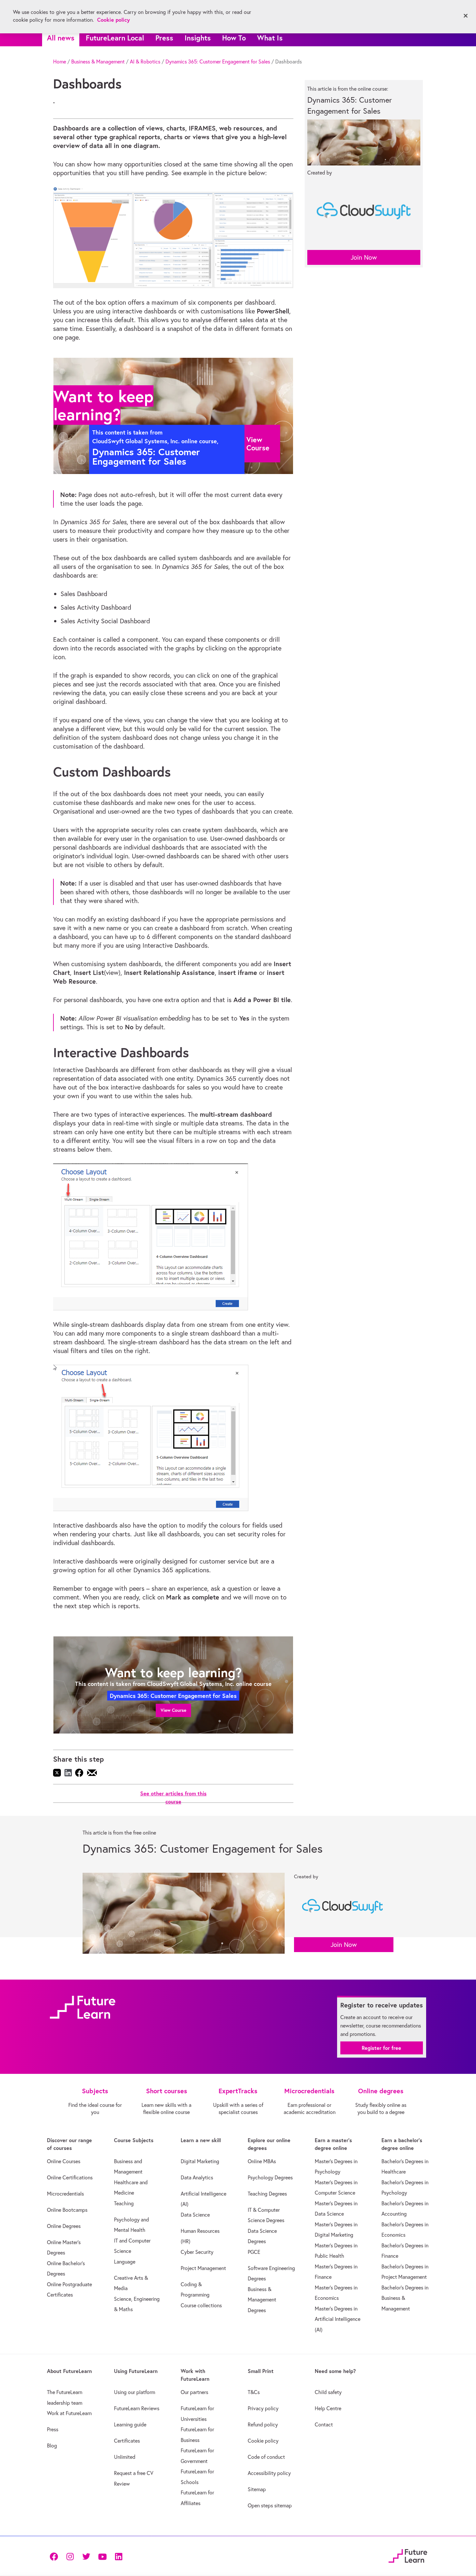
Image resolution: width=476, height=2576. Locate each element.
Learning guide (130, 2424)
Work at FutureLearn (69, 2413)
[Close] (466, 16)
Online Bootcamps (67, 2210)
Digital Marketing (200, 2161)
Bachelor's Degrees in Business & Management (405, 2298)
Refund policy (263, 2424)
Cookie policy (263, 2441)
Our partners (194, 2392)
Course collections (201, 2305)
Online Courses (64, 2161)
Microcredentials (65, 2194)
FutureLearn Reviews (137, 2408)
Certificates (127, 2441)
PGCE (254, 2252)
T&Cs (254, 2392)
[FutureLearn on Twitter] (86, 2556)
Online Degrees (64, 2226)
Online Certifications (70, 2177)
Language (125, 2262)
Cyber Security (197, 2252)
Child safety (328, 2392)
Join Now (364, 257)
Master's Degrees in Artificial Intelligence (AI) (338, 2319)
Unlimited (125, 2457)
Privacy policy (263, 2408)
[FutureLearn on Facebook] (55, 2556)
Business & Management (98, 62)
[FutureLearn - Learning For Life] (408, 2555)
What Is (270, 38)
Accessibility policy (269, 2473)
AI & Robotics (145, 62)
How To (234, 38)
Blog (52, 2446)
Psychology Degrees (270, 2177)
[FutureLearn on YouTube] (102, 2556)
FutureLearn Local (115, 38)
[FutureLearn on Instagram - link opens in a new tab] (70, 2556)
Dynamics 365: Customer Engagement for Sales (218, 62)
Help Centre (328, 2408)
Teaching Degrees (267, 2194)
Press (164, 38)
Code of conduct (266, 2457)
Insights (198, 38)
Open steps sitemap (270, 2505)
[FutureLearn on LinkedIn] (119, 2556)
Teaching (124, 2203)
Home (60, 62)
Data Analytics (197, 2177)
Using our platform (135, 2392)
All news (61, 38)
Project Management (203, 2268)
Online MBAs (262, 2161)
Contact (324, 2424)
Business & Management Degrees (262, 2300)
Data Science (195, 2215)
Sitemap (257, 2489)
